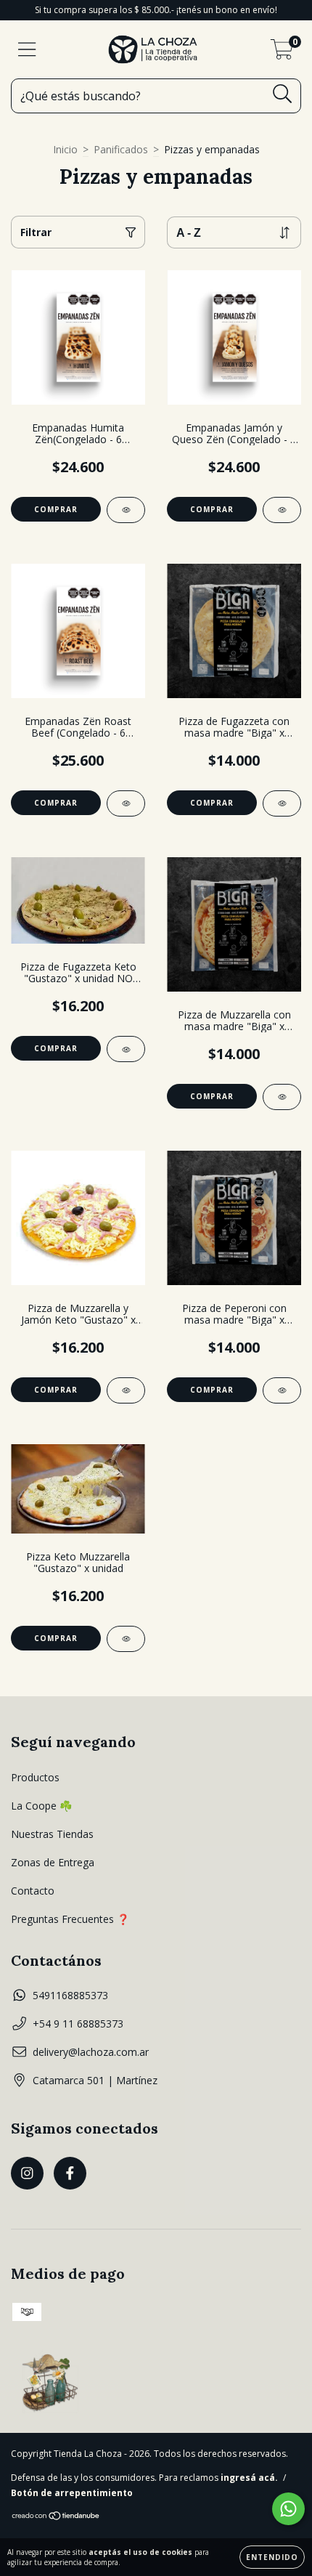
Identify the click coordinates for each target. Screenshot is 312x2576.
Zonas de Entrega (53, 1862)
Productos (35, 1777)
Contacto (33, 1891)
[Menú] (27, 50)
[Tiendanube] (56, 2518)
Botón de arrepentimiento (72, 2493)
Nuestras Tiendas (52, 1834)
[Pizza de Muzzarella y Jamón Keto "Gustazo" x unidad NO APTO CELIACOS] (126, 1390)
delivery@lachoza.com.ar (91, 2052)
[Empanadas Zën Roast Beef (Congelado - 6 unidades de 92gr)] (126, 803)
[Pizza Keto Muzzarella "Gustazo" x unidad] (126, 1639)
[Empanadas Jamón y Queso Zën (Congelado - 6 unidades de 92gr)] (282, 510)
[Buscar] (283, 94)
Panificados (121, 149)
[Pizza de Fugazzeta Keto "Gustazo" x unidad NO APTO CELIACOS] (126, 1049)
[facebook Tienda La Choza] (70, 2173)
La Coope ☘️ (41, 1806)
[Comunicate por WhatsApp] (288, 2509)
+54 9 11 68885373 (78, 2024)
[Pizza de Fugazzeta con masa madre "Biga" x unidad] (282, 803)
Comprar (56, 803)
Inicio (65, 149)
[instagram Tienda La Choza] (27, 2173)
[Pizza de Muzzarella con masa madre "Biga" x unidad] (282, 1097)
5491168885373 (70, 1995)
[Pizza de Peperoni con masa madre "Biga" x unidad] (282, 1390)
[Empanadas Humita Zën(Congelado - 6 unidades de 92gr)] (126, 510)
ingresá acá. (249, 2478)
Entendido (272, 2557)
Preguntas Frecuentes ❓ (70, 1919)
